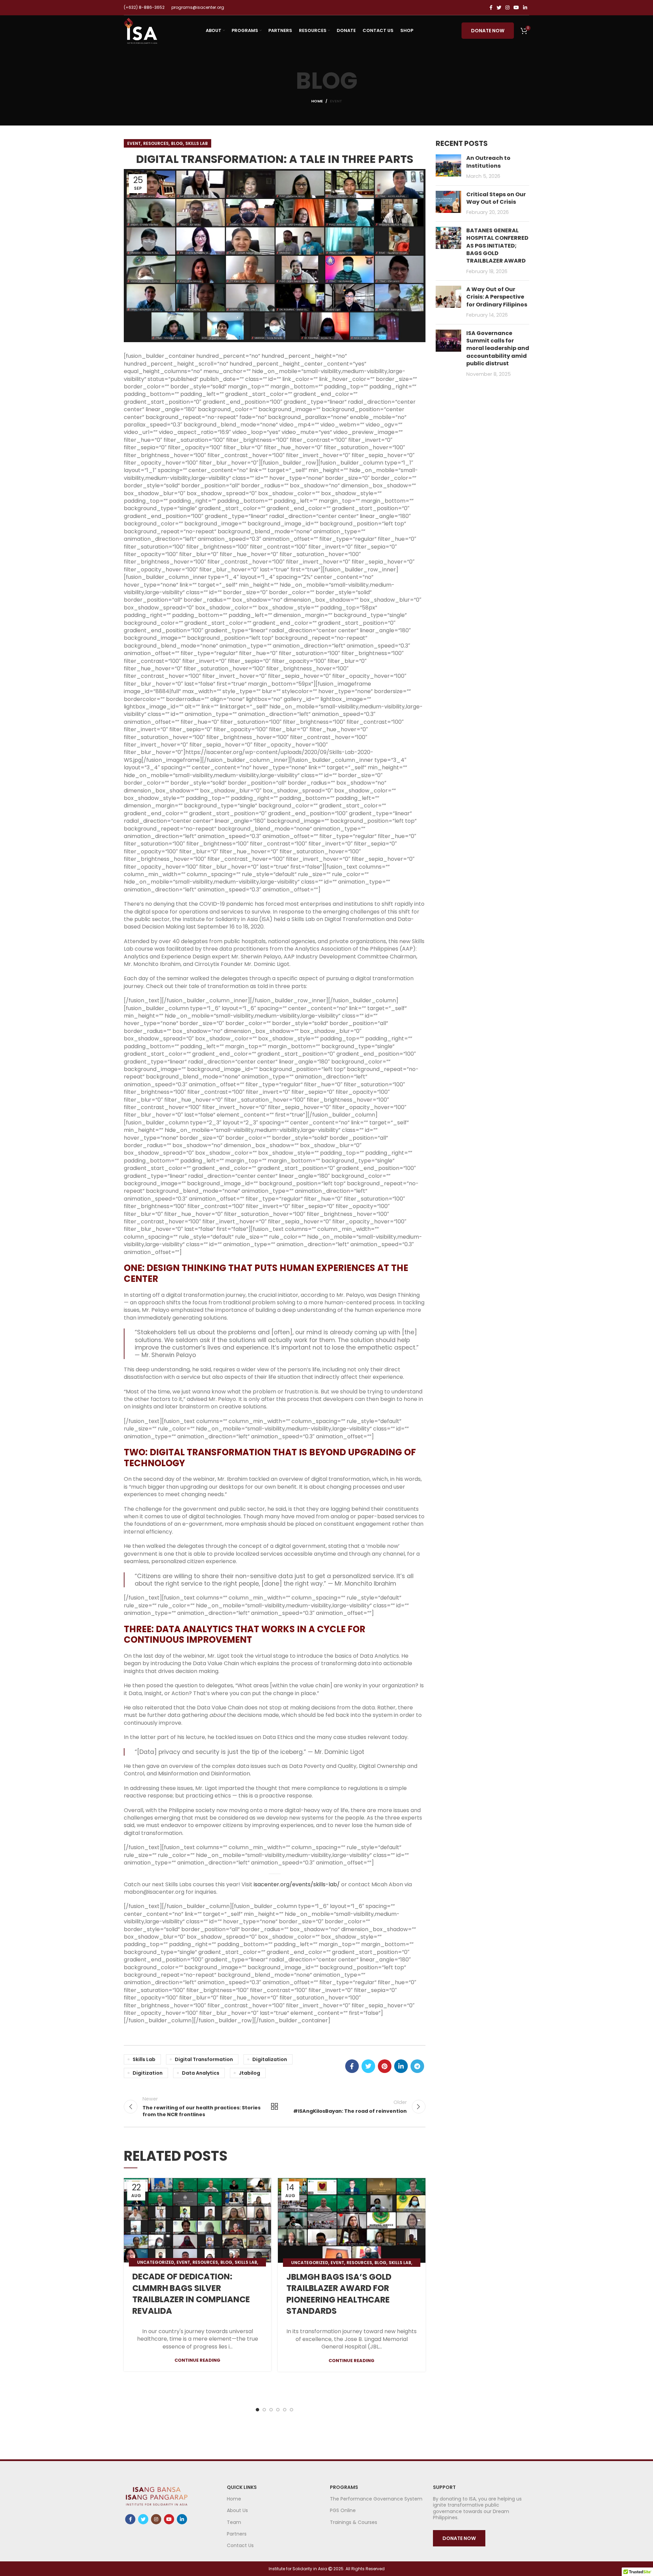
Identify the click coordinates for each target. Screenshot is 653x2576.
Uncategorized (156, 2262)
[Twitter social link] (499, 7)
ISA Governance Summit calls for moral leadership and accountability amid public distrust (498, 348)
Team (234, 2522)
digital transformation (204, 2059)
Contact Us (240, 2545)
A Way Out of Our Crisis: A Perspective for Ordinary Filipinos (497, 297)
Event (336, 101)
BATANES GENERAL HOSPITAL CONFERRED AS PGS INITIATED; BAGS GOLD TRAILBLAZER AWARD (497, 246)
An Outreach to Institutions (488, 162)
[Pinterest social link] (385, 2066)
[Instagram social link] (507, 7)
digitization (148, 2073)
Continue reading (197, 2360)
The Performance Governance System (376, 2499)
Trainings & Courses (354, 2522)
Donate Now (488, 31)
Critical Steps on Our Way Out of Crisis (496, 198)
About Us (237, 2510)
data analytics (201, 2073)
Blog (177, 143)
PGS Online (343, 2510)
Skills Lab (197, 143)
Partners (237, 2534)
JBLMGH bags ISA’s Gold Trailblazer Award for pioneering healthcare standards (339, 2294)
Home (317, 101)
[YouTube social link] (516, 7)
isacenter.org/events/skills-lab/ (297, 1884)
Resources (156, 143)
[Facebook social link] (491, 7)
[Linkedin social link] (525, 7)
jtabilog (249, 2073)
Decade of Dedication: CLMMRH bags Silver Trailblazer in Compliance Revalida (191, 2294)
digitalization (270, 2059)
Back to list (274, 2107)
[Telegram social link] (417, 2066)
